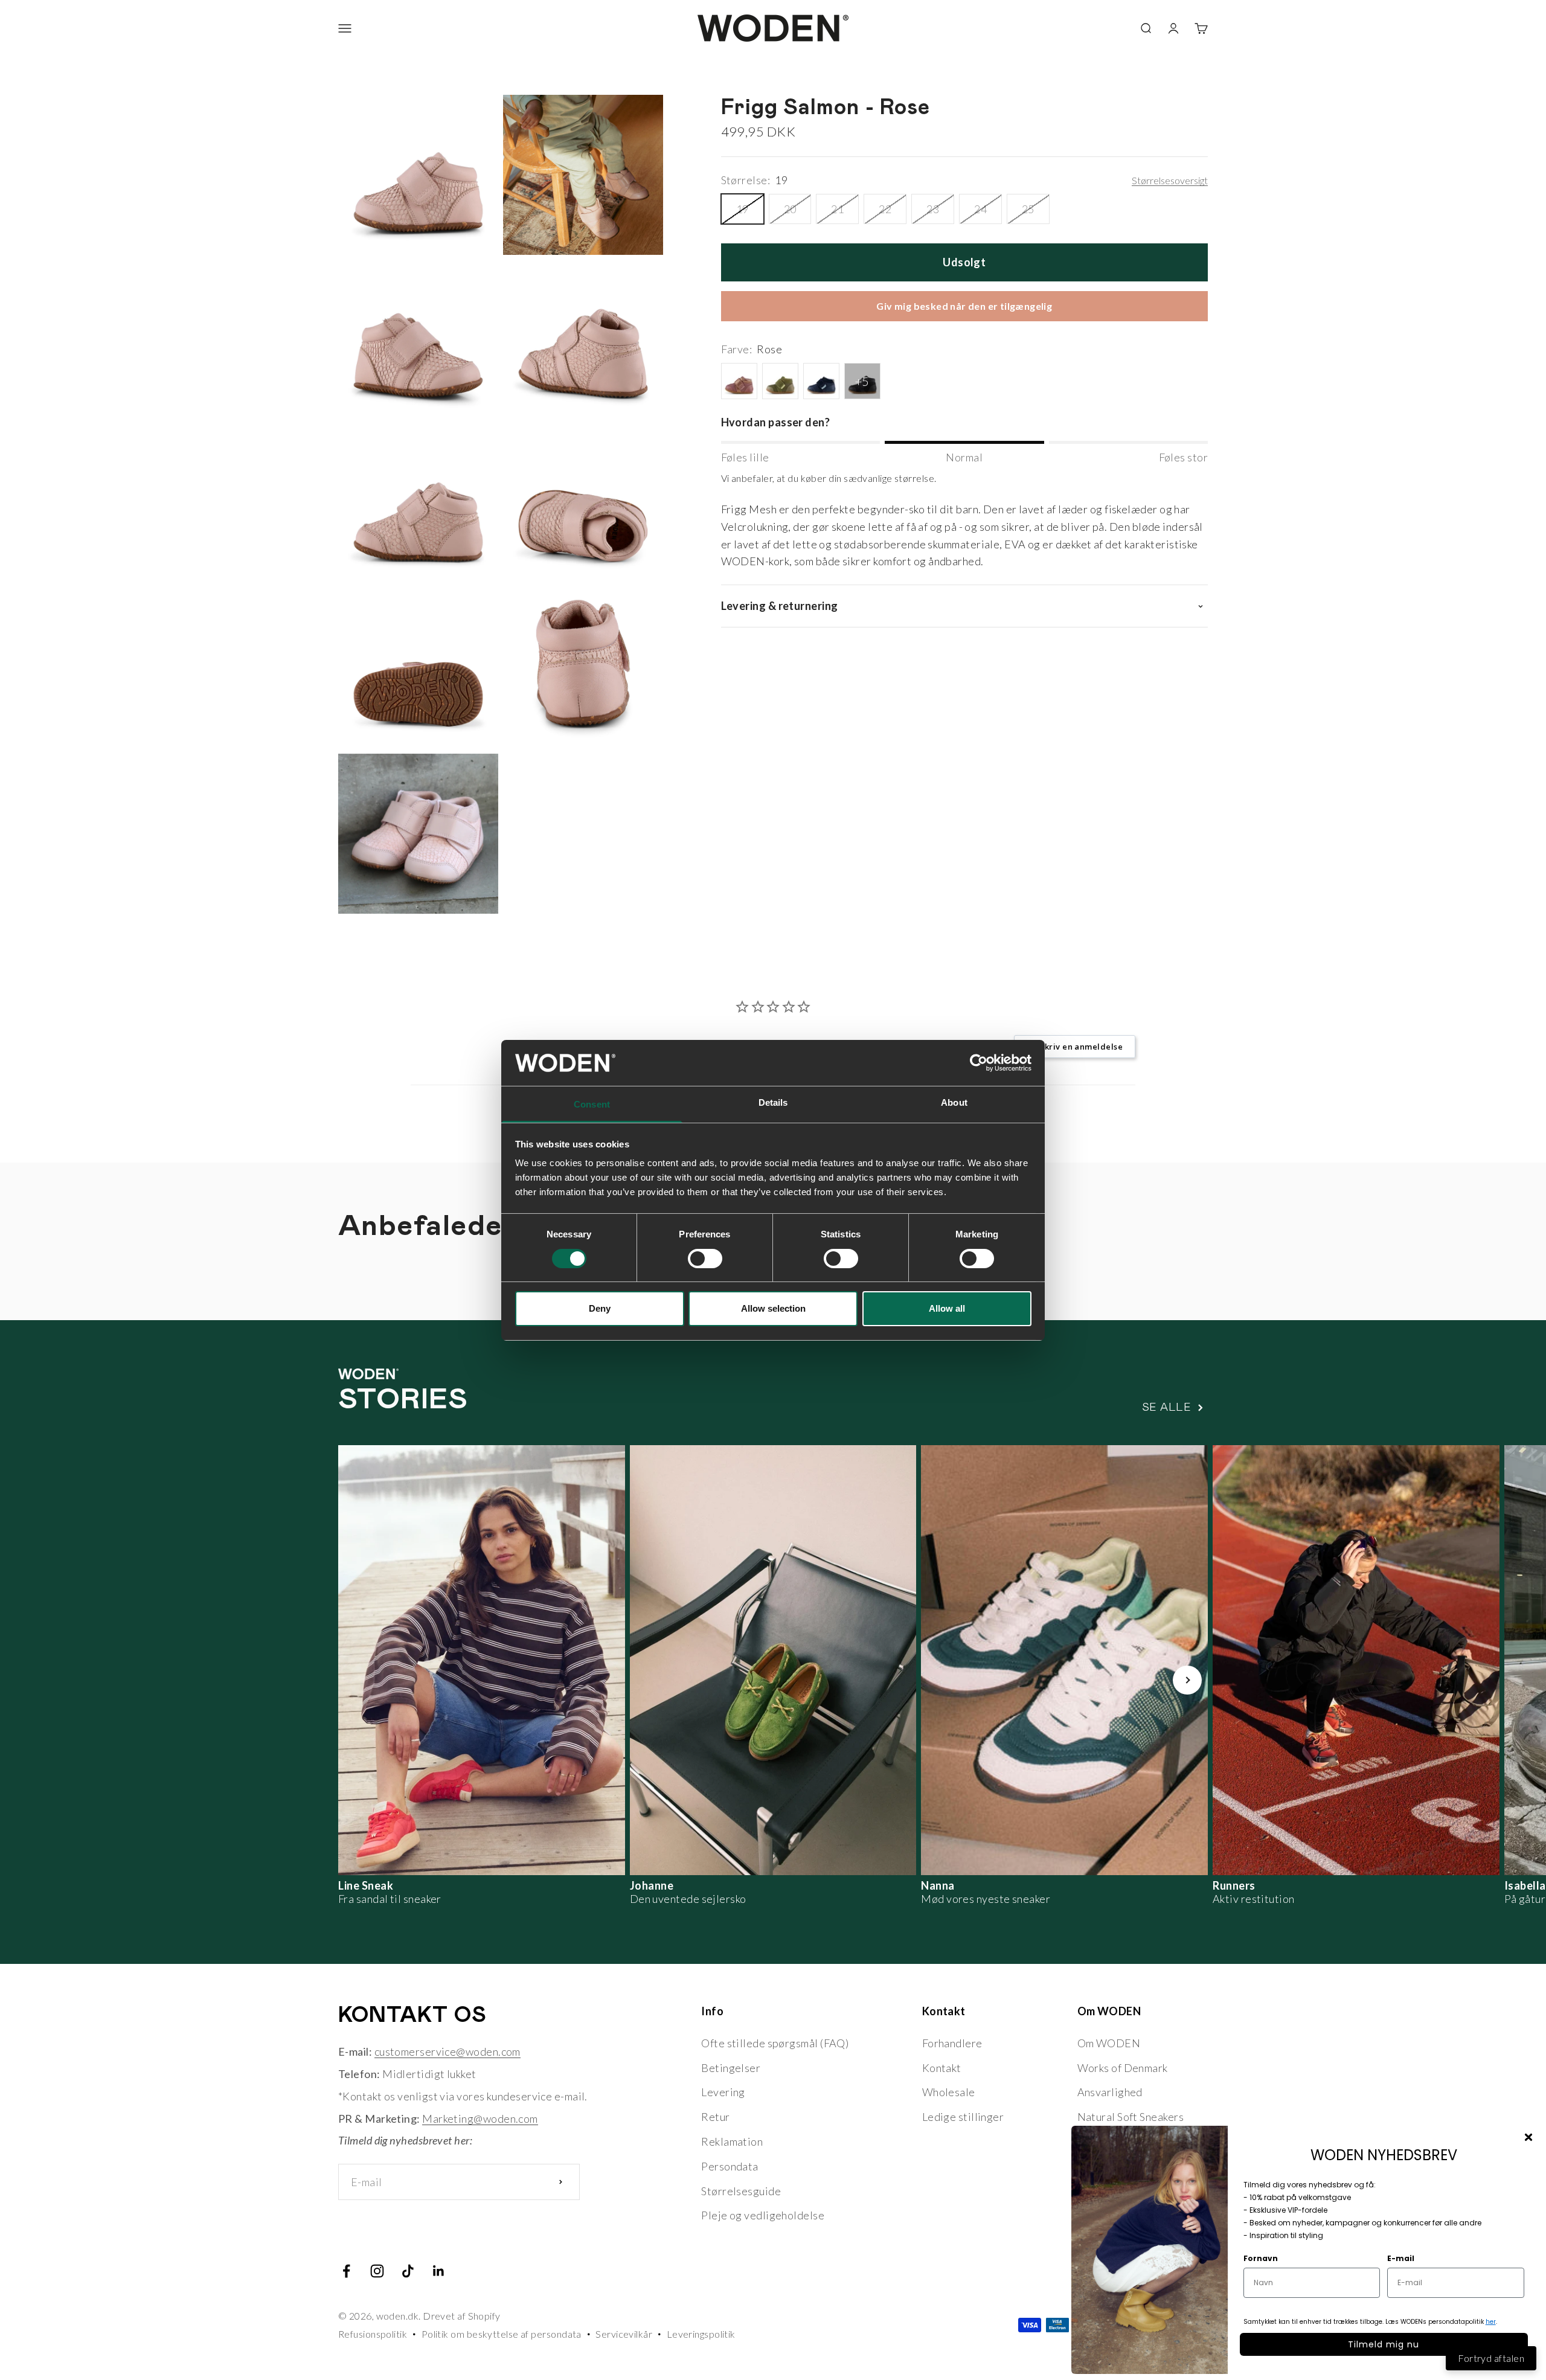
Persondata (730, 2166)
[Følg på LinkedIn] (439, 2271)
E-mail (1401, 2258)
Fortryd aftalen (1491, 2358)
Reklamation (732, 2141)
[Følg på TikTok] (408, 2271)
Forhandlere (952, 2043)
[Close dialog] (1528, 2137)
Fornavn (1261, 2258)
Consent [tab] (592, 1104)
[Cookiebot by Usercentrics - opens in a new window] (979, 1063)
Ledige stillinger (963, 2117)
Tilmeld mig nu (1384, 2344)
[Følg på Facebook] (346, 2271)
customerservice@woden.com (447, 2051)
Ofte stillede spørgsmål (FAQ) (775, 2043)
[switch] (705, 1259)
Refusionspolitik (373, 2334)
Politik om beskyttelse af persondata (502, 2334)
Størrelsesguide (741, 2191)
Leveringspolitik (701, 2334)
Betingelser (731, 2068)
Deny (600, 1308)
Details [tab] (773, 1102)
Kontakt (942, 2068)
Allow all (947, 1308)
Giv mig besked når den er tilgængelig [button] (964, 306)
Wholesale (949, 2092)
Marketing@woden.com (480, 2119)
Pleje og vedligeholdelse (763, 2215)
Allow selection (773, 1308)
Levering (723, 2092)
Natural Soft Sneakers (1131, 2117)
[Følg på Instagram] (377, 2271)
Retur (715, 2117)
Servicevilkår (624, 2334)
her (1491, 2322)
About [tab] (954, 1102)
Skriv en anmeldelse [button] (1081, 1047)
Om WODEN (1109, 2043)
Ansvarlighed (1110, 2092)
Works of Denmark (1123, 2068)
